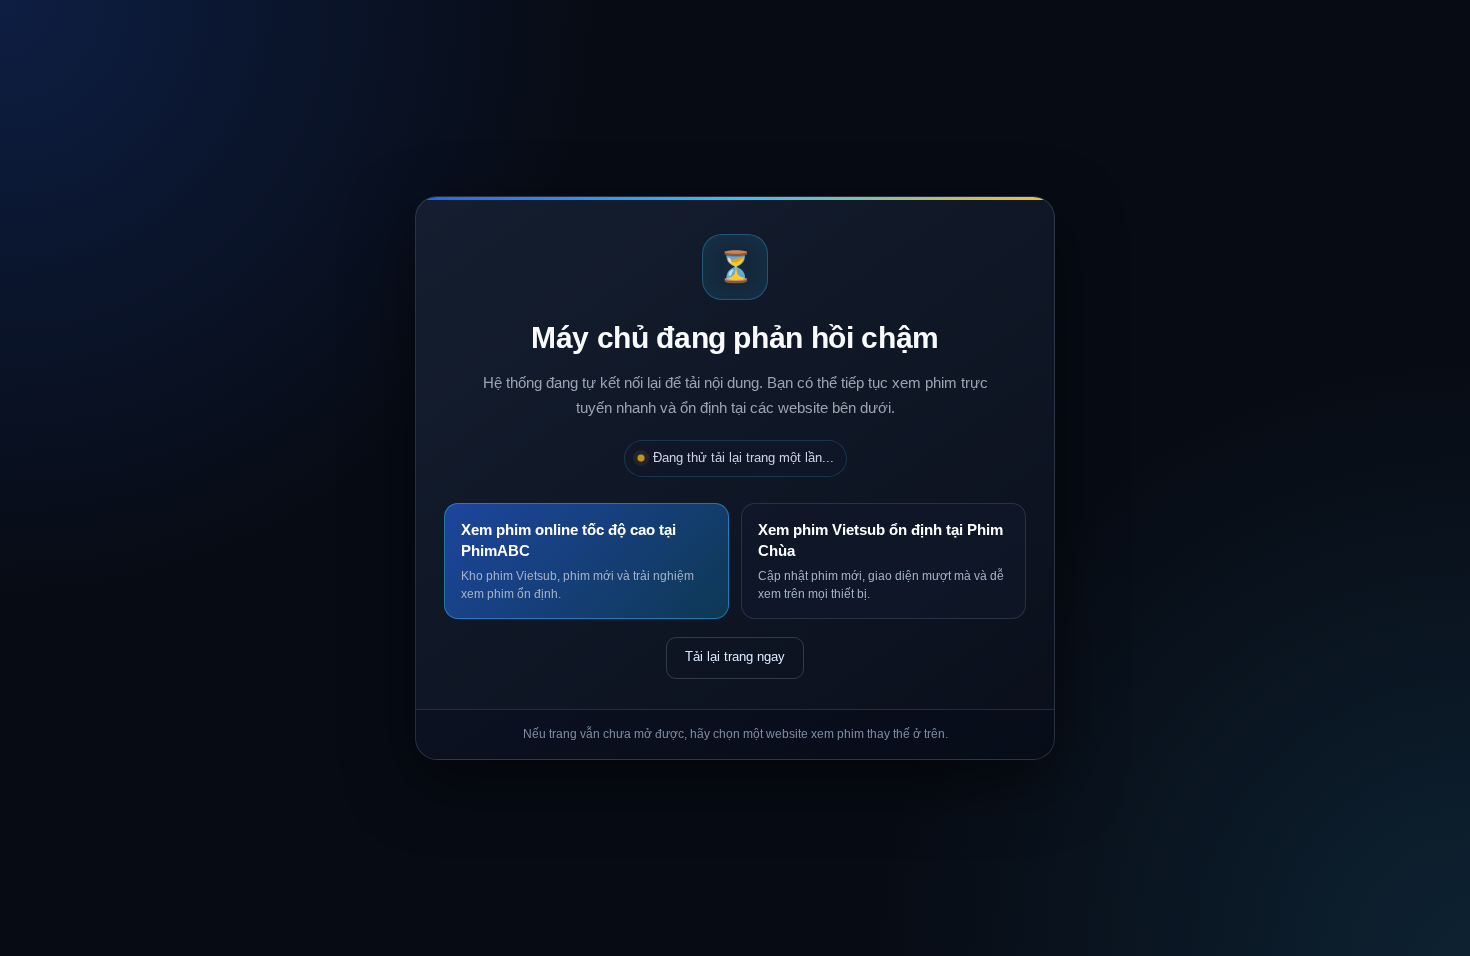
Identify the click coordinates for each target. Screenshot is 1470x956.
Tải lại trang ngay (735, 656)
